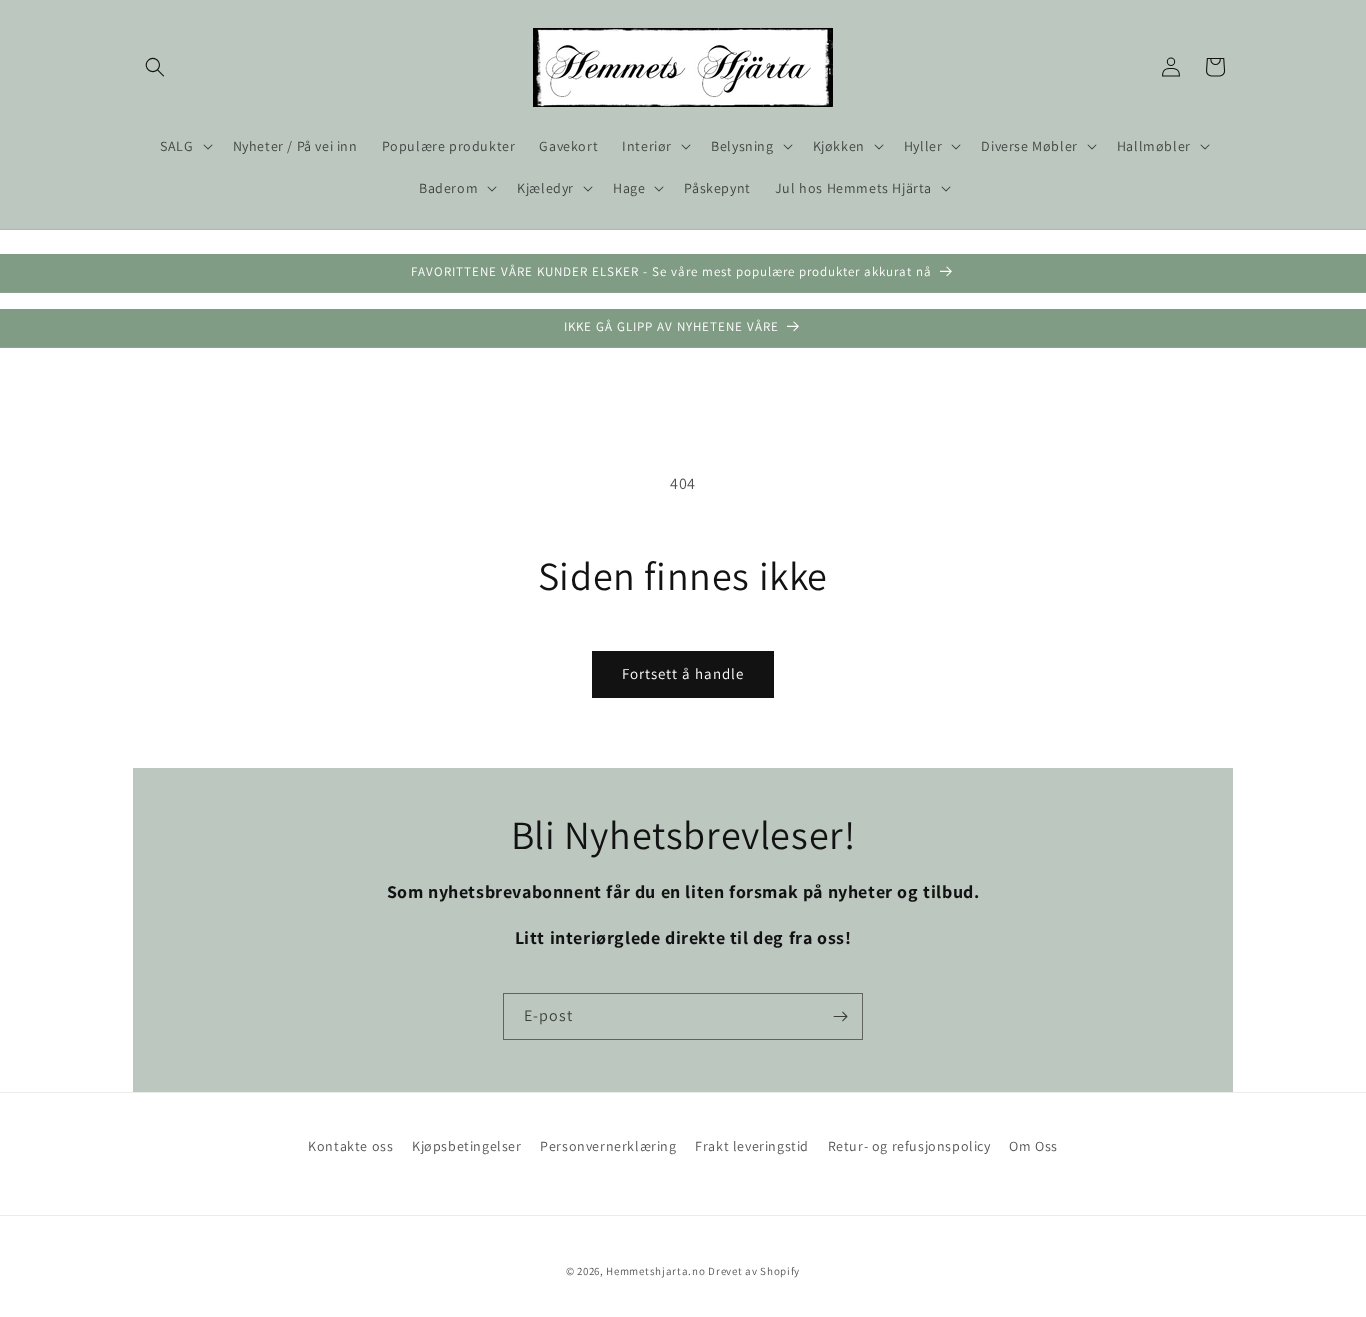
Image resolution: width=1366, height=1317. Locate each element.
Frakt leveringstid (752, 1146)
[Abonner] (840, 1016)
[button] (155, 67)
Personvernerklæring (608, 1146)
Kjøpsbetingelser (467, 1146)
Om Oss (1033, 1146)
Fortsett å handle (683, 673)
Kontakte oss (350, 1146)
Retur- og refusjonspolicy (909, 1146)
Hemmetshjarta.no (655, 1271)
